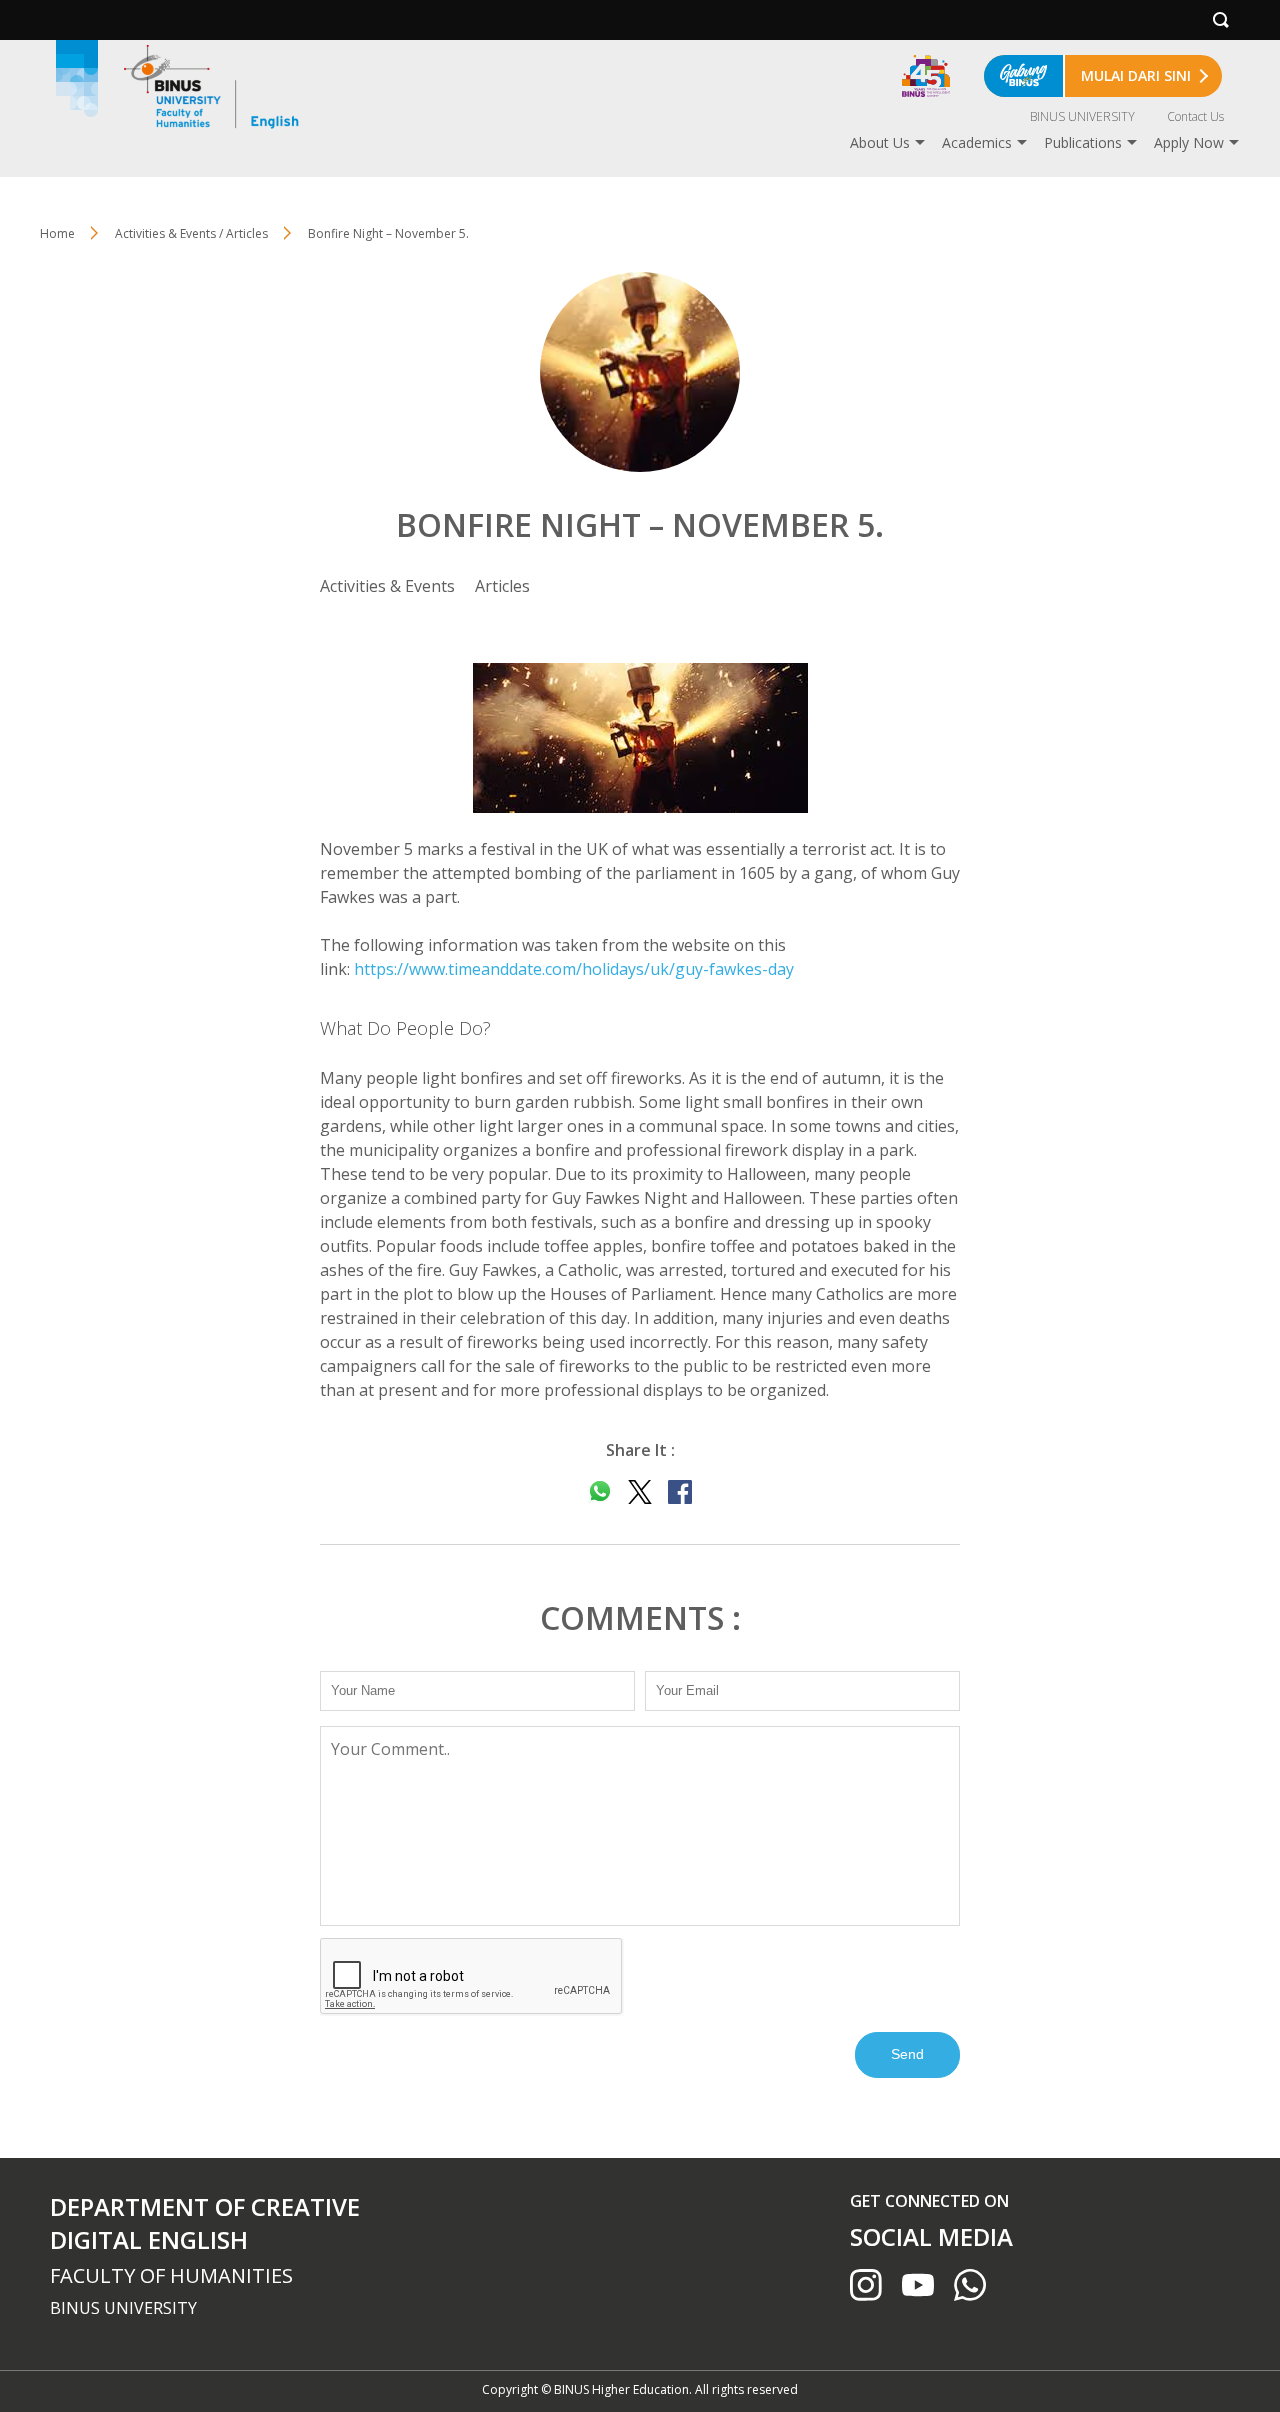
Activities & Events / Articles (191, 233)
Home (57, 233)
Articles (502, 586)
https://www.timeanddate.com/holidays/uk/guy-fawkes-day (574, 969)
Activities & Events (387, 586)
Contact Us (1195, 116)
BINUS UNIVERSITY (1082, 116)
